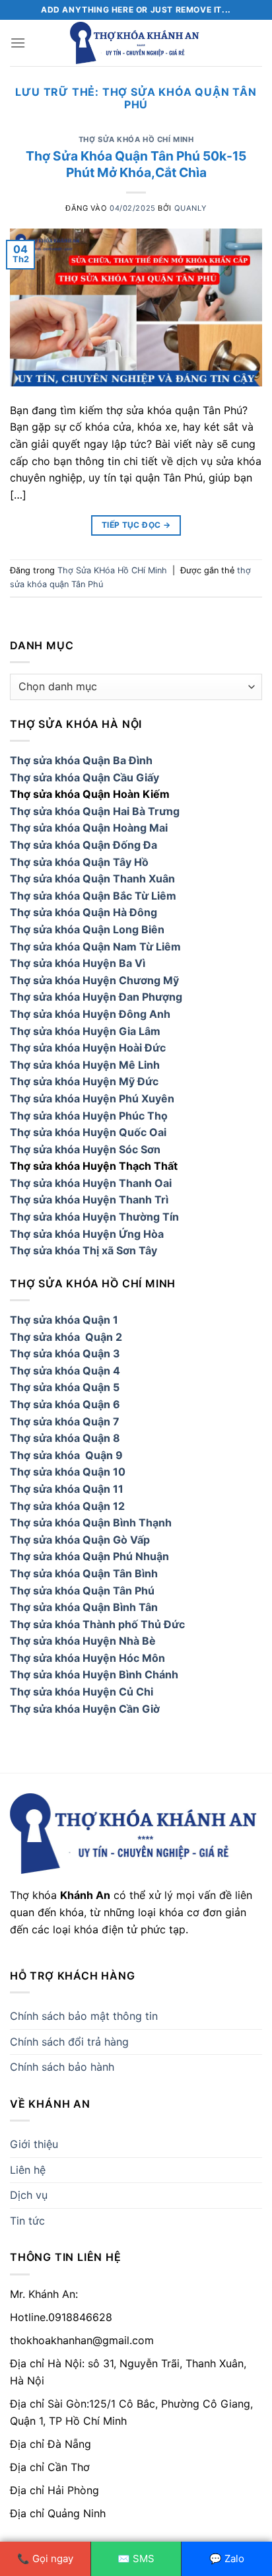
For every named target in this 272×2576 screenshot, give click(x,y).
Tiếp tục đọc (136, 525)
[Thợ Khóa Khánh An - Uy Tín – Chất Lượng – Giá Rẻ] (136, 43)
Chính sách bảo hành (62, 2067)
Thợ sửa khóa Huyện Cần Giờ (85, 1709)
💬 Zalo (227, 2558)
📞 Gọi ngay (45, 2558)
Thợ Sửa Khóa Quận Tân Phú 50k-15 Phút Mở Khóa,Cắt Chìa (136, 164)
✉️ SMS (136, 2558)
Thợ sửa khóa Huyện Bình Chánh (94, 1674)
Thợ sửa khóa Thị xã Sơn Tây (84, 1250)
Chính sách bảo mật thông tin (84, 2016)
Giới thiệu (34, 2144)
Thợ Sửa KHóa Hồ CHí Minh (136, 139)
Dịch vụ (29, 2195)
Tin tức (27, 2221)
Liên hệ (28, 2170)
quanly (190, 208)
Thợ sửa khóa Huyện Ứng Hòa (87, 1234)
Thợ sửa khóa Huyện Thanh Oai (91, 1183)
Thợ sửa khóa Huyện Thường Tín (94, 1217)
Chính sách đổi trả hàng (69, 2042)
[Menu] (18, 43)
